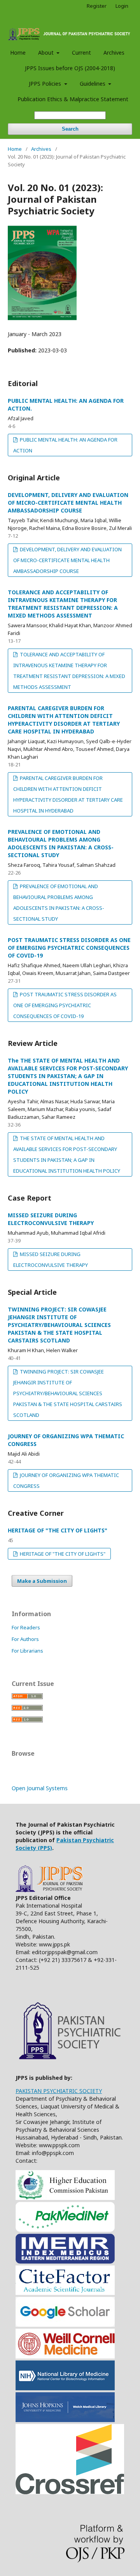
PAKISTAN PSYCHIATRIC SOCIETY (59, 2091)
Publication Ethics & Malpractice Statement (73, 99)
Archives (114, 53)
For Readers (26, 1627)
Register (97, 6)
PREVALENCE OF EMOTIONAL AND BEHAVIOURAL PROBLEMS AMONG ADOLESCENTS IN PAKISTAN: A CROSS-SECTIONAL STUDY (61, 843)
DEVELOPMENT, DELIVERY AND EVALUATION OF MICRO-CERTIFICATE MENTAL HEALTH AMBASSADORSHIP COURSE (68, 503)
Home (18, 53)
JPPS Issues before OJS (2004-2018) (70, 68)
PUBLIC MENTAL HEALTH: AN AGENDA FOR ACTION (65, 445)
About (47, 53)
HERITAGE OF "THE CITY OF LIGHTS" (58, 1530)
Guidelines (93, 84)
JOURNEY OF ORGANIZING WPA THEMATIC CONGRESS (66, 1480)
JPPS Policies (46, 84)
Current (81, 53)
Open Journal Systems (40, 1788)
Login (122, 6)
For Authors (25, 1639)
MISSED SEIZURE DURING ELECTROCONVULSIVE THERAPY (51, 1219)
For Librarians (27, 1651)
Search (70, 129)
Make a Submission (42, 1581)
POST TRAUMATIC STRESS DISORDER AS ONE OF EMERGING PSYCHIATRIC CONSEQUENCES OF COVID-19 (69, 948)
